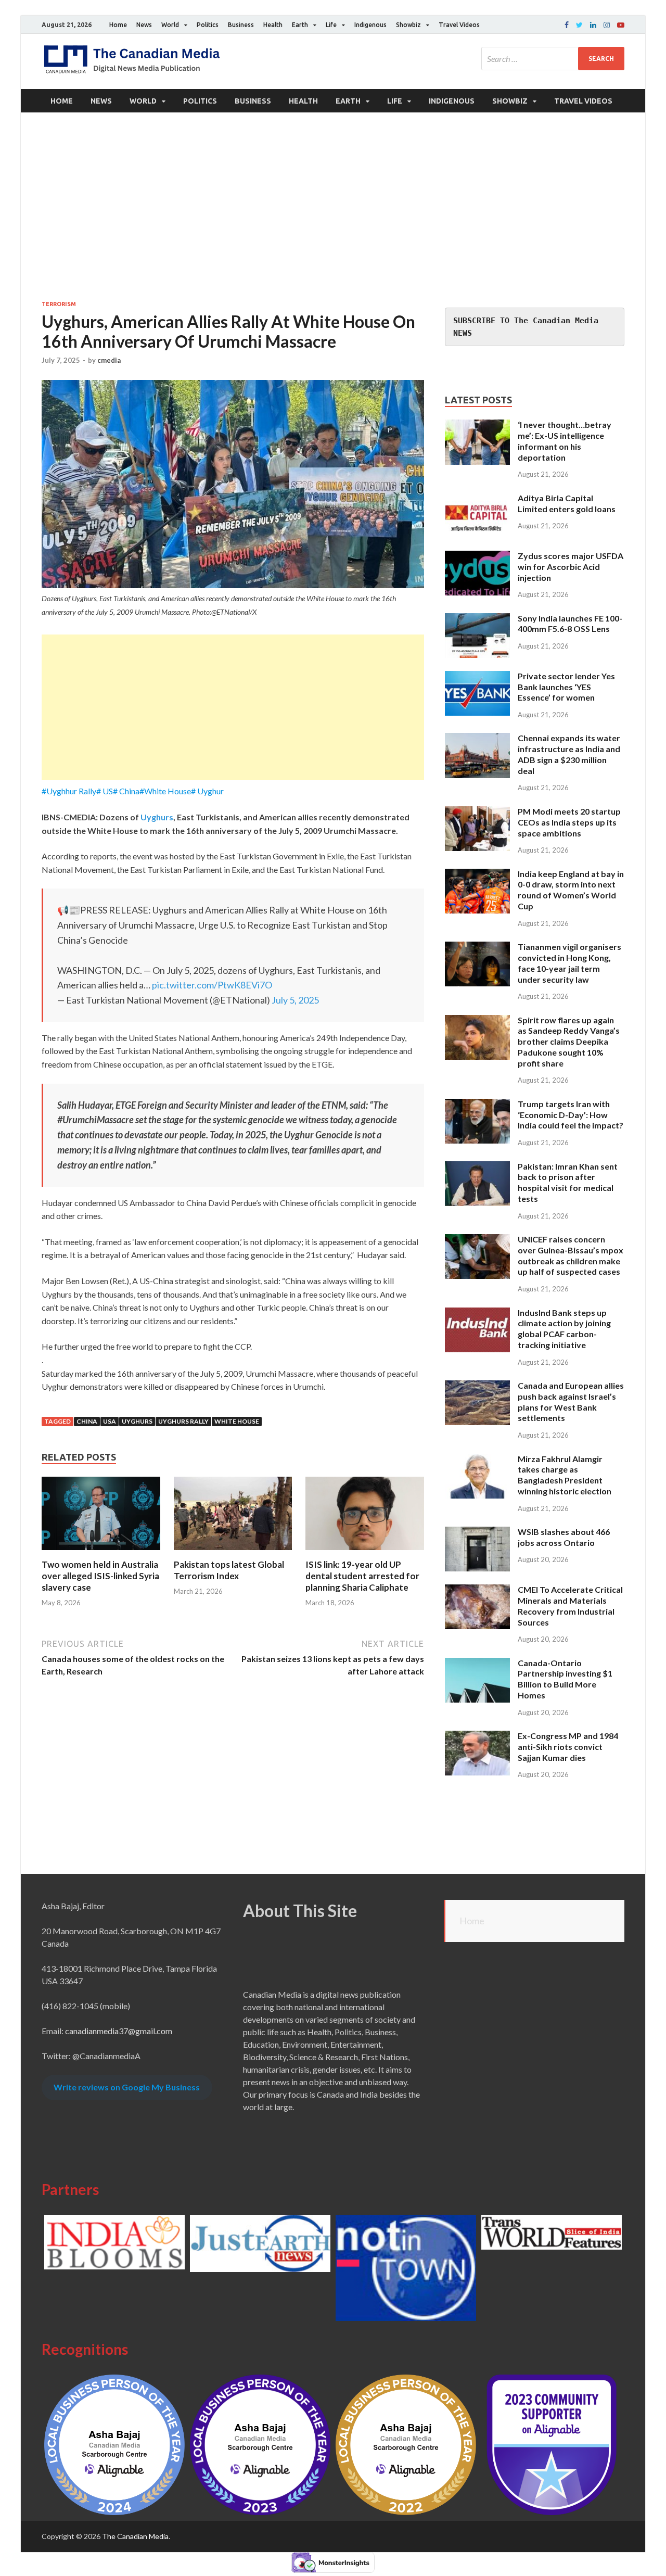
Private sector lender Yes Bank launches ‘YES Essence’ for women (566, 687)
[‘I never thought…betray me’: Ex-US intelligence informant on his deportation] (477, 426)
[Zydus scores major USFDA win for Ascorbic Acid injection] (477, 557)
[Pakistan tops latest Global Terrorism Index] (233, 1552)
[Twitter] (579, 25)
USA (110, 1421)
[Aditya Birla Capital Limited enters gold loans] (477, 499)
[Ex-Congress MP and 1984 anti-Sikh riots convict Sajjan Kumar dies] (477, 1737)
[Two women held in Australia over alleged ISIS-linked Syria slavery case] (101, 1552)
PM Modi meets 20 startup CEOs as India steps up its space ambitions (569, 822)
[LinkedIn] (593, 25)
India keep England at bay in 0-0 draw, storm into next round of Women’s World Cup (571, 890)
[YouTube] (621, 25)
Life (331, 25)
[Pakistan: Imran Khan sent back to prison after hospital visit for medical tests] (477, 1167)
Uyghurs (157, 817)
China (87, 1421)
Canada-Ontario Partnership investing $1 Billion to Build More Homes (565, 1679)
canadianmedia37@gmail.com (119, 2031)
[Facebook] (567, 25)
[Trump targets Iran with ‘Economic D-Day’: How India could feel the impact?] (477, 1105)
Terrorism (59, 304)
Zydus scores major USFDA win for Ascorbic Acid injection (571, 567)
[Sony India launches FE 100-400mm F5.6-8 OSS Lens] (477, 619)
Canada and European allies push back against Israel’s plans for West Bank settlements (571, 1401)
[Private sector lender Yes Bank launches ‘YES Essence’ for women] (477, 677)
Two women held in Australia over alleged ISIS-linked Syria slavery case (100, 1576)
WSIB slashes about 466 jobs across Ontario (564, 1537)
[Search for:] (553, 59)
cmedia (109, 360)
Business (241, 25)
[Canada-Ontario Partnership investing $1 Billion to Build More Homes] (477, 1664)
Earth (300, 25)
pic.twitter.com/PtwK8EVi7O (212, 985)
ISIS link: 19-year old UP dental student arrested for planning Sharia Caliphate (362, 1576)
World (170, 25)
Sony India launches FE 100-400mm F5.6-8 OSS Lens (570, 624)
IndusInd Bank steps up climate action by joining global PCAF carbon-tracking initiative (564, 1329)
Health (273, 25)
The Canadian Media (135, 2536)
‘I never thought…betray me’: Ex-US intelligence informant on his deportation (565, 441)
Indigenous (370, 25)
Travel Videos (459, 25)
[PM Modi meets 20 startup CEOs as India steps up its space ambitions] (477, 812)
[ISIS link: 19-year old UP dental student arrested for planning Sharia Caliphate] (365, 1552)
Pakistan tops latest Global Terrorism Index (229, 1570)
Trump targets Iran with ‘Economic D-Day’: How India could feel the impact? (571, 1115)
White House (237, 1421)
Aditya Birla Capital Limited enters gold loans (567, 503)
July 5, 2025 (295, 1000)
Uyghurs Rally (183, 1421)
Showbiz (408, 25)
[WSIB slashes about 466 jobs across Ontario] (477, 1533)
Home (118, 25)
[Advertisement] (333, 206)
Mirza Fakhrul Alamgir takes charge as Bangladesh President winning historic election (565, 1475)
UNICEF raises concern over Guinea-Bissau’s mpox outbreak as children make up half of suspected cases (571, 1255)
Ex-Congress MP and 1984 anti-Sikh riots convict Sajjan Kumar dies (568, 1747)
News (144, 25)
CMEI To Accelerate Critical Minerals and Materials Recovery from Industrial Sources (570, 1606)
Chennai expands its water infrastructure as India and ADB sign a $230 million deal (569, 754)
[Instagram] (607, 25)
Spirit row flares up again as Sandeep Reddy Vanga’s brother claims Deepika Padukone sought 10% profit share (569, 1042)
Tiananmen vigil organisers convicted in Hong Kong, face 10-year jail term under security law (569, 963)
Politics (208, 25)
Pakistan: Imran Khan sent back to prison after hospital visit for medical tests (568, 1182)
